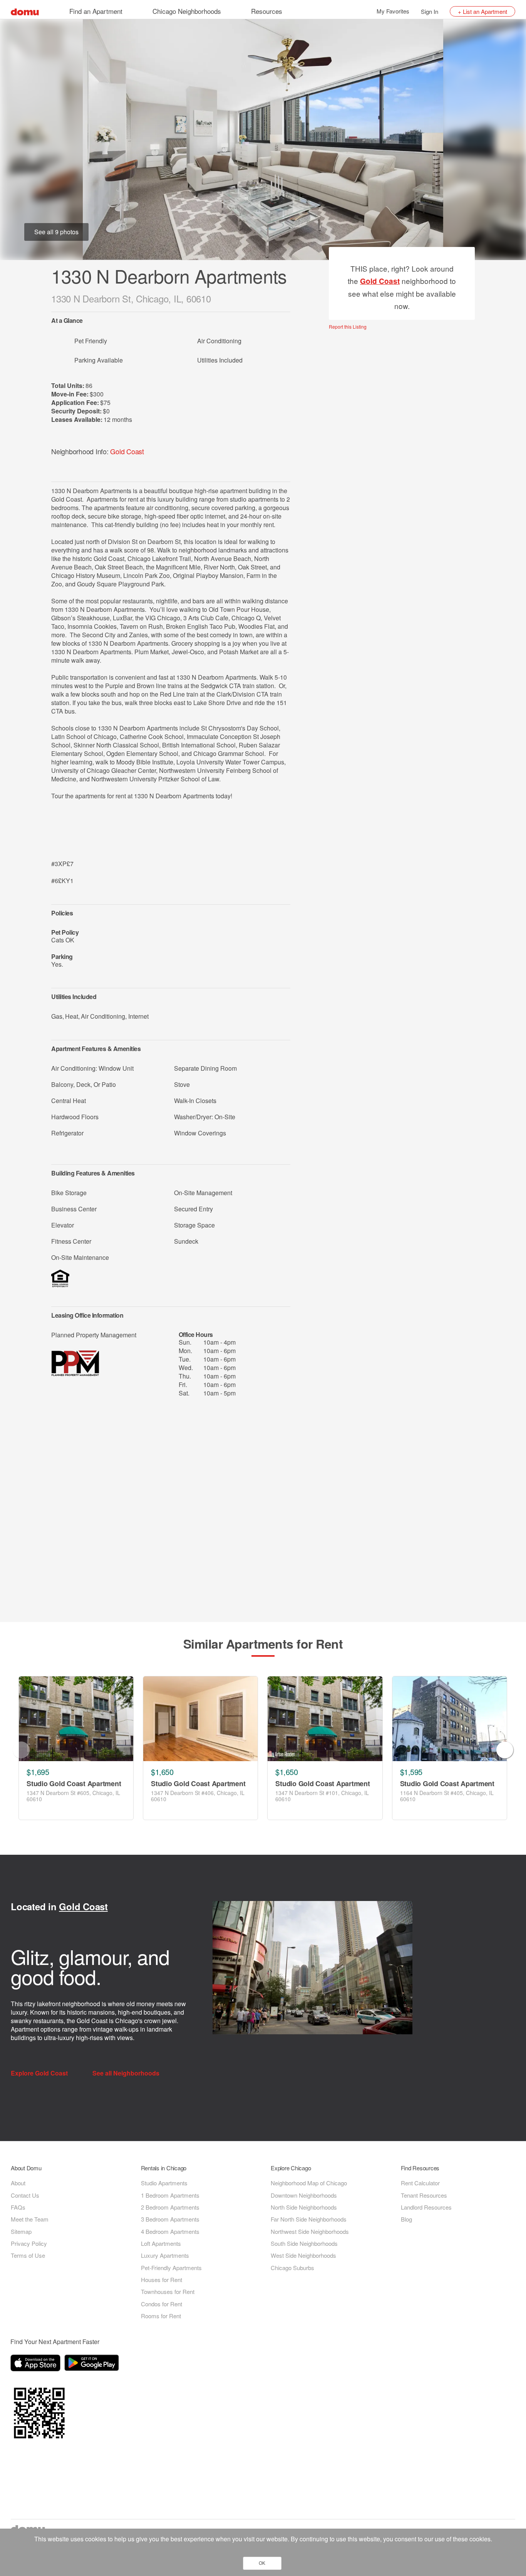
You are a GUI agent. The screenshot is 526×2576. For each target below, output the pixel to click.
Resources (267, 11)
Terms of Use (28, 2255)
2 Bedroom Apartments (170, 2207)
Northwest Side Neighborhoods (310, 2231)
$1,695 (38, 1772)
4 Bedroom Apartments (170, 2231)
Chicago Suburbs (292, 2268)
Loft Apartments (161, 2243)
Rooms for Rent (161, 2316)
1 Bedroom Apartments (170, 2195)
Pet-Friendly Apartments (171, 2268)
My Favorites (393, 11)
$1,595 (411, 1772)
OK (262, 2563)
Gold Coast (127, 451)
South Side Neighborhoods (304, 2243)
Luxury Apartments (165, 2255)
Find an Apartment (96, 11)
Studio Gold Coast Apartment (74, 1784)
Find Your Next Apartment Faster (55, 2342)
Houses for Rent (162, 2280)
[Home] (25, 11)
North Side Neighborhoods (304, 2207)
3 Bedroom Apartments (170, 2219)
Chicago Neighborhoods (187, 11)
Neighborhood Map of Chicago (309, 2183)
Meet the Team (30, 2219)
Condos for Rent (162, 2304)
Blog (406, 2219)
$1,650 (162, 1772)
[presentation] (21, 1750)
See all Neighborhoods (127, 2073)
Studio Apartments (164, 2183)
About (18, 2183)
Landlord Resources (426, 2207)
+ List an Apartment (482, 11)
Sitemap (21, 2231)
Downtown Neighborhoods (304, 2195)
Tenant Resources (424, 2195)
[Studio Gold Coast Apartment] (76, 1719)
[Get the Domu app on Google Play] (93, 2364)
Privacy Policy (29, 2243)
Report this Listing (348, 327)
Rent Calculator (420, 2183)
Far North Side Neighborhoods (309, 2219)
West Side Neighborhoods (303, 2255)
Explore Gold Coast (40, 2073)
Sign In (430, 11)
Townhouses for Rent (168, 2291)
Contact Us (25, 2195)
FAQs (18, 2207)
